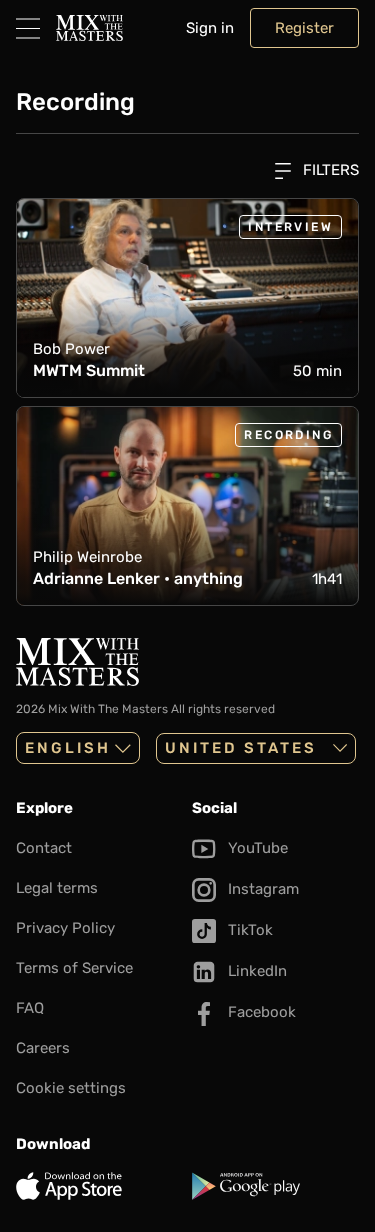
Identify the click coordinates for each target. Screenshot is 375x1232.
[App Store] (100, 1186)
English (68, 748)
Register (304, 28)
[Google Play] (276, 1186)
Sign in (210, 28)
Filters (329, 170)
